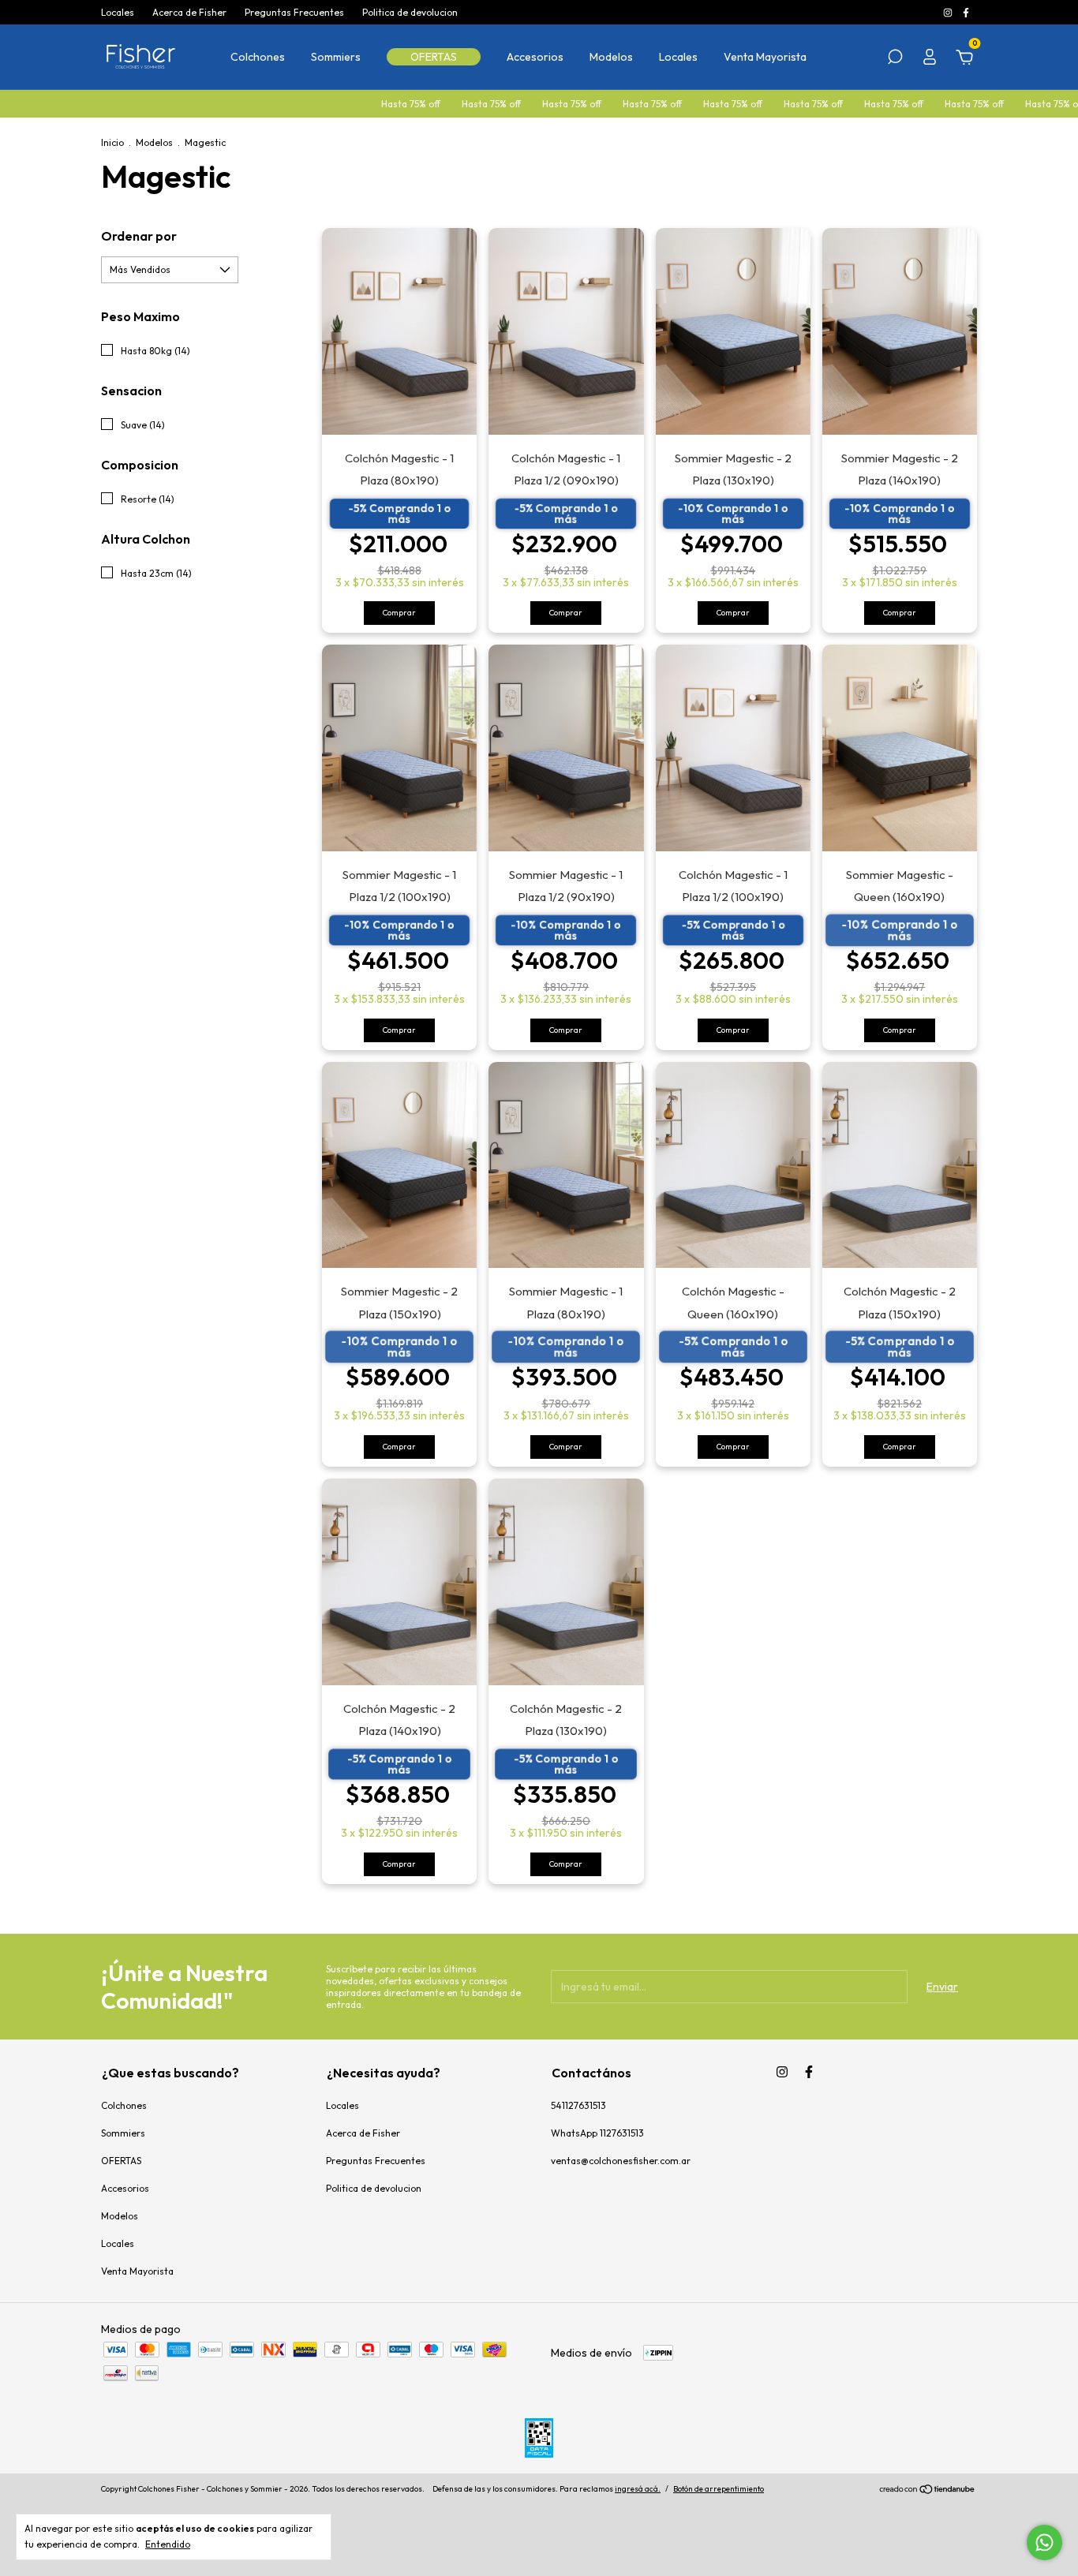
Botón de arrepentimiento (719, 2489)
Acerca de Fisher (189, 12)
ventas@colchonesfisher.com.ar (621, 2161)
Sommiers (336, 57)
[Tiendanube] (928, 2491)
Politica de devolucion (410, 12)
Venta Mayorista (765, 57)
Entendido (168, 2544)
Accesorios (535, 57)
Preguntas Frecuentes (294, 12)
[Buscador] (895, 59)
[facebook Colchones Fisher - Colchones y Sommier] (966, 12)
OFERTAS (434, 57)
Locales (118, 12)
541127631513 (578, 2105)
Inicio (112, 142)
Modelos (611, 57)
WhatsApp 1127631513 (597, 2133)
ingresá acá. (638, 2489)
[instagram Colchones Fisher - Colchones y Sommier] (949, 12)
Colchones (258, 57)
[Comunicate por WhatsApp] (1044, 2542)
